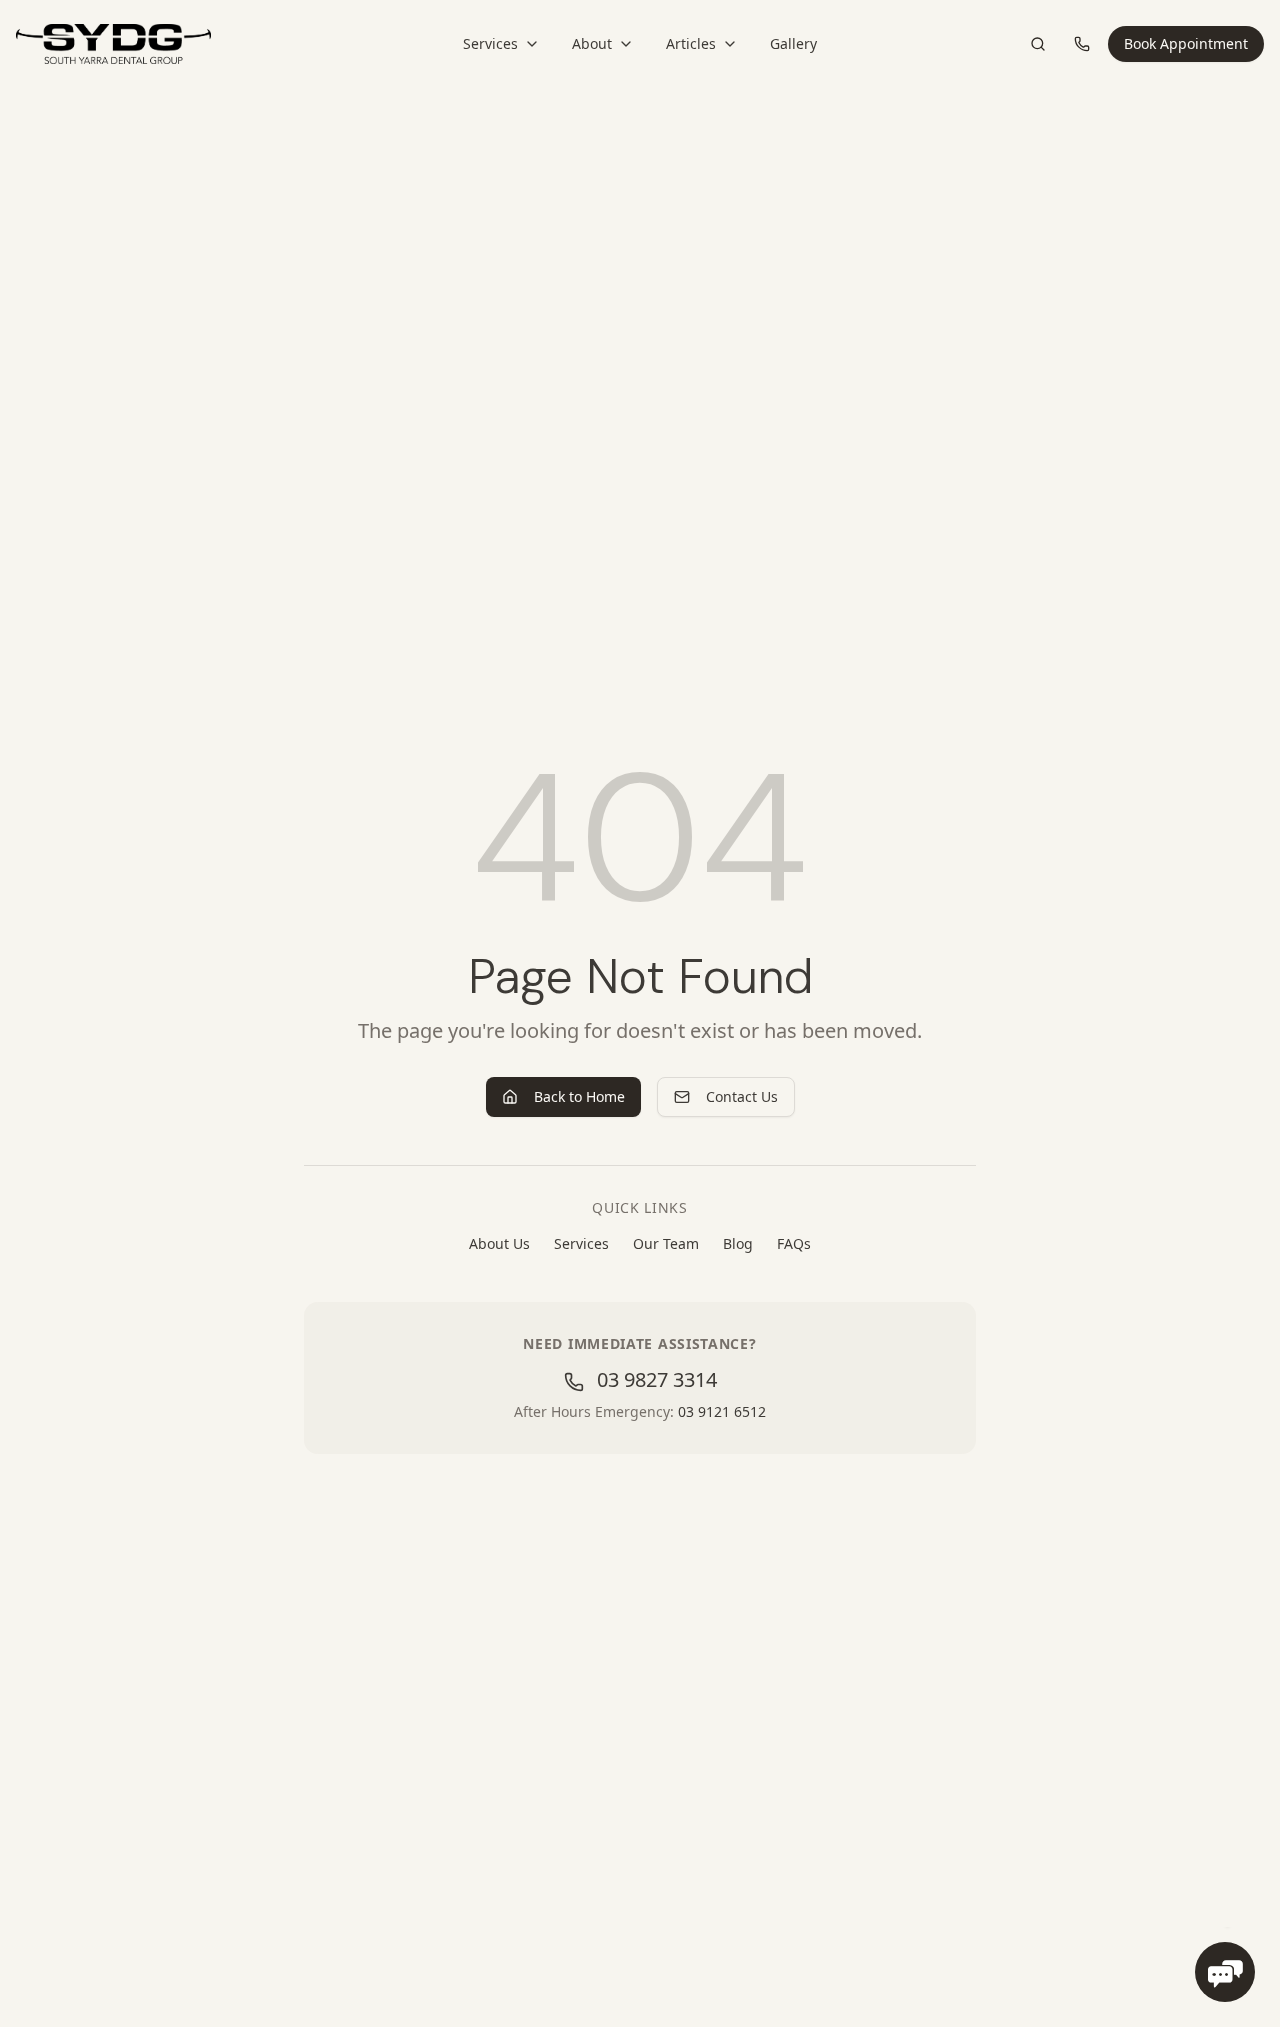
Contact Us (742, 1096)
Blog (738, 1243)
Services (490, 43)
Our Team (666, 1243)
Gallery (793, 43)
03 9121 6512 (722, 1411)
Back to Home (579, 1096)
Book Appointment (1186, 43)
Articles (691, 43)
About (592, 43)
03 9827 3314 (654, 1379)
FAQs (794, 1243)
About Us (499, 1243)
